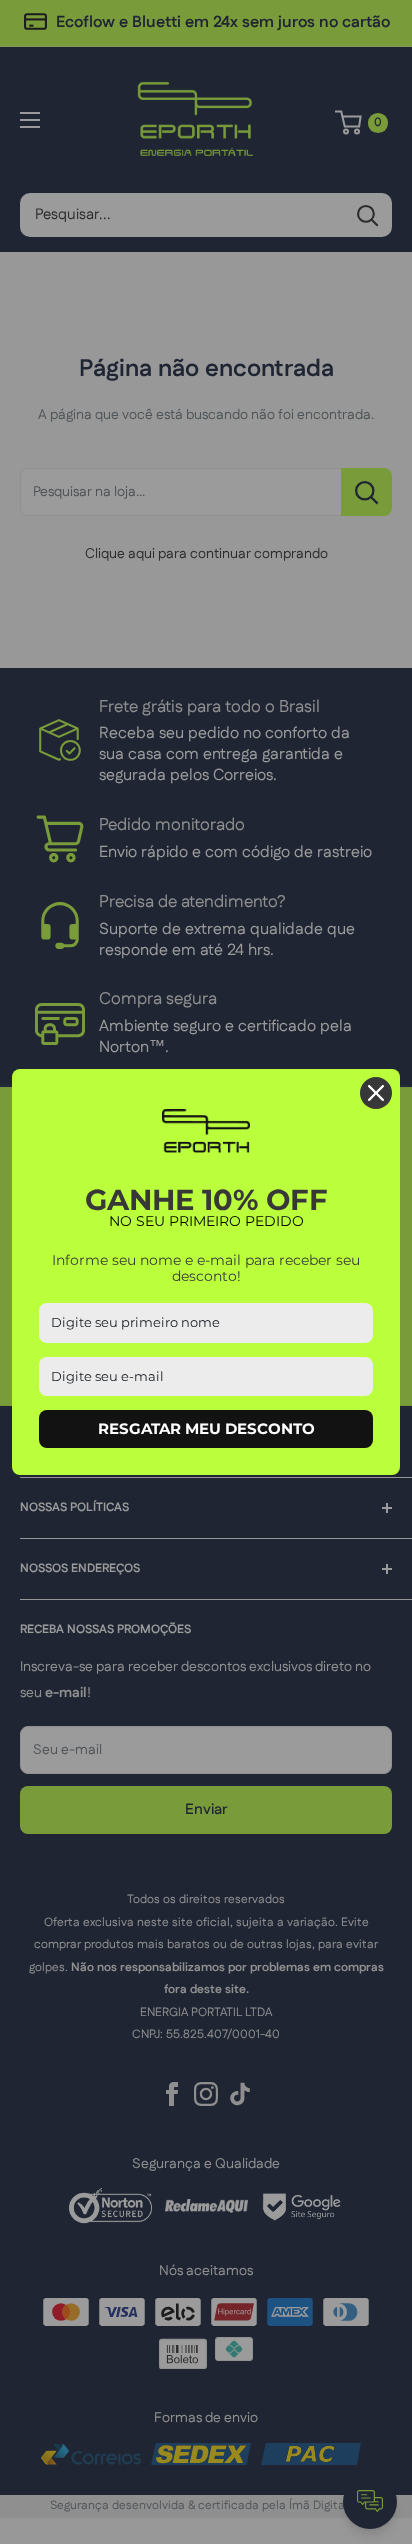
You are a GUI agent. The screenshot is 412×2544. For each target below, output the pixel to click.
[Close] (376, 1093)
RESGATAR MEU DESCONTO (206, 1428)
